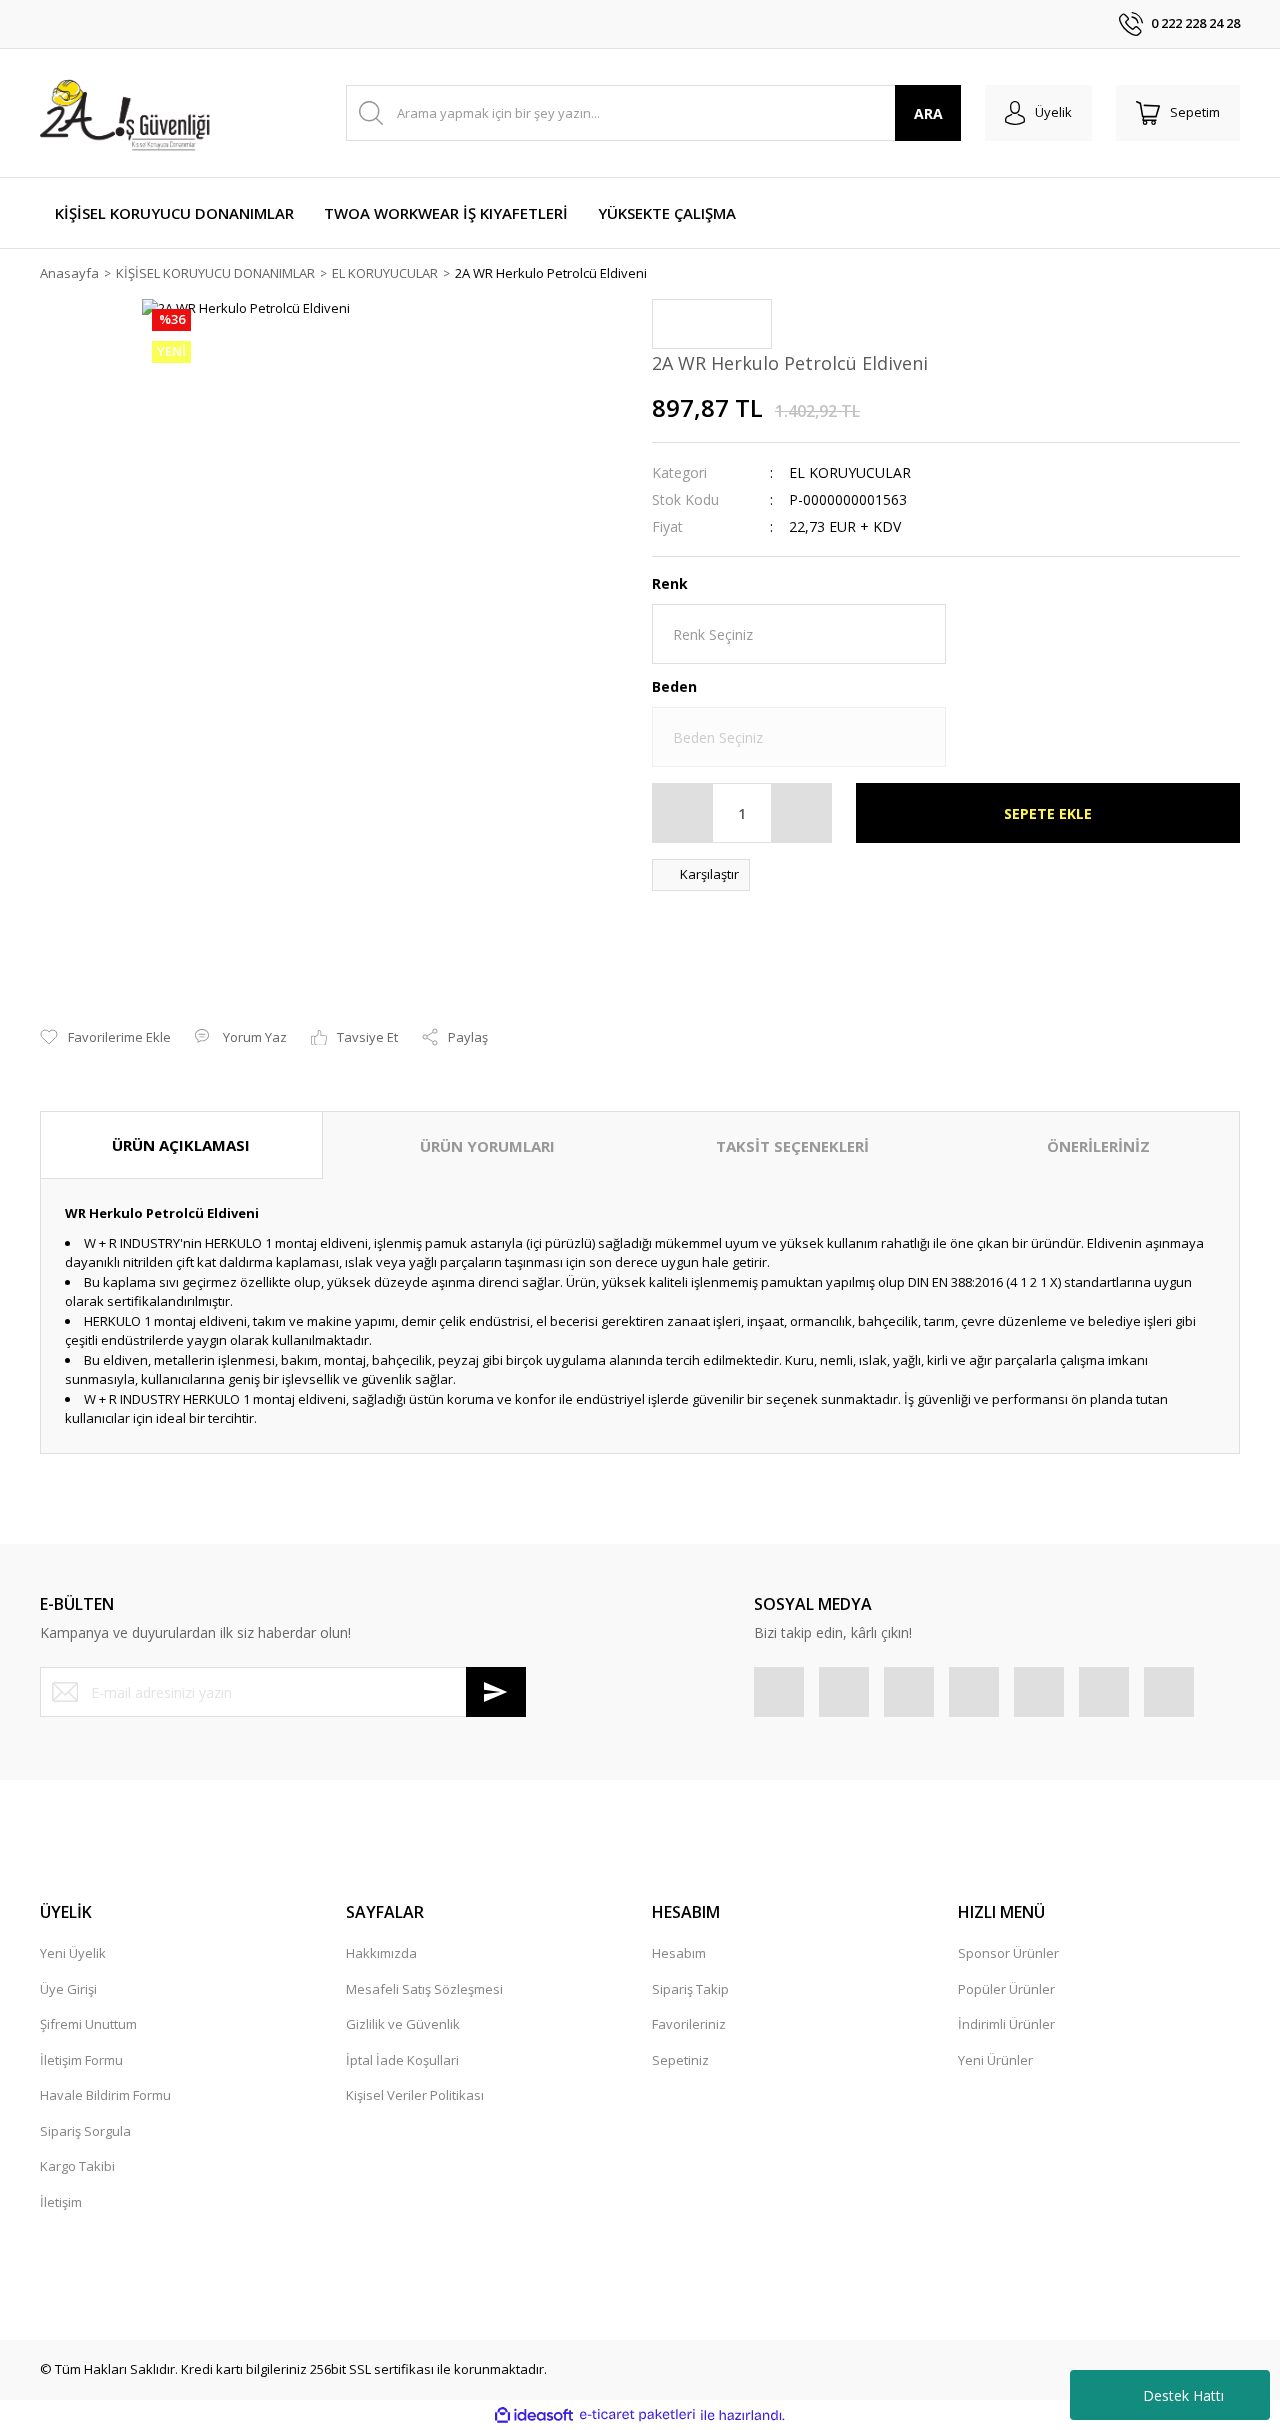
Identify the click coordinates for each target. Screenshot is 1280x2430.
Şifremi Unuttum (88, 2024)
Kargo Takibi (77, 2166)
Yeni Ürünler (995, 2060)
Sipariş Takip (690, 1989)
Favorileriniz (689, 2024)
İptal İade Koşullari (402, 2060)
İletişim (61, 2202)
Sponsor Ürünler (1008, 1953)
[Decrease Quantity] (683, 813)
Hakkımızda (381, 1953)
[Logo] (128, 113)
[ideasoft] (534, 2415)
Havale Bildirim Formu (105, 2095)
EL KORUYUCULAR (850, 472)
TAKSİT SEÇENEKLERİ (792, 1146)
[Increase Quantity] (801, 813)
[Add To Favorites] (105, 1038)
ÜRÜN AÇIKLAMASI (181, 1145)
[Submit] (496, 1692)
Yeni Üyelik (73, 1953)
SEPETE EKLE (1048, 813)
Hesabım (679, 1953)
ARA (928, 113)
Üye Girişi (68, 1989)
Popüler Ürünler (1006, 1989)
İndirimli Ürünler (1006, 2024)
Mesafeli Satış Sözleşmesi (424, 1989)
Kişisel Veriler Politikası (415, 2095)
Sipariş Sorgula (85, 2131)
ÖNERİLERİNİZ (1098, 1146)
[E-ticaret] (637, 2415)
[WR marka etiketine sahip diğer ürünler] (712, 324)
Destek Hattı (1183, 2395)
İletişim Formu (81, 2060)
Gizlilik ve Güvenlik (403, 2024)
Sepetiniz (680, 2060)
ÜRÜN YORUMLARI (487, 1146)
